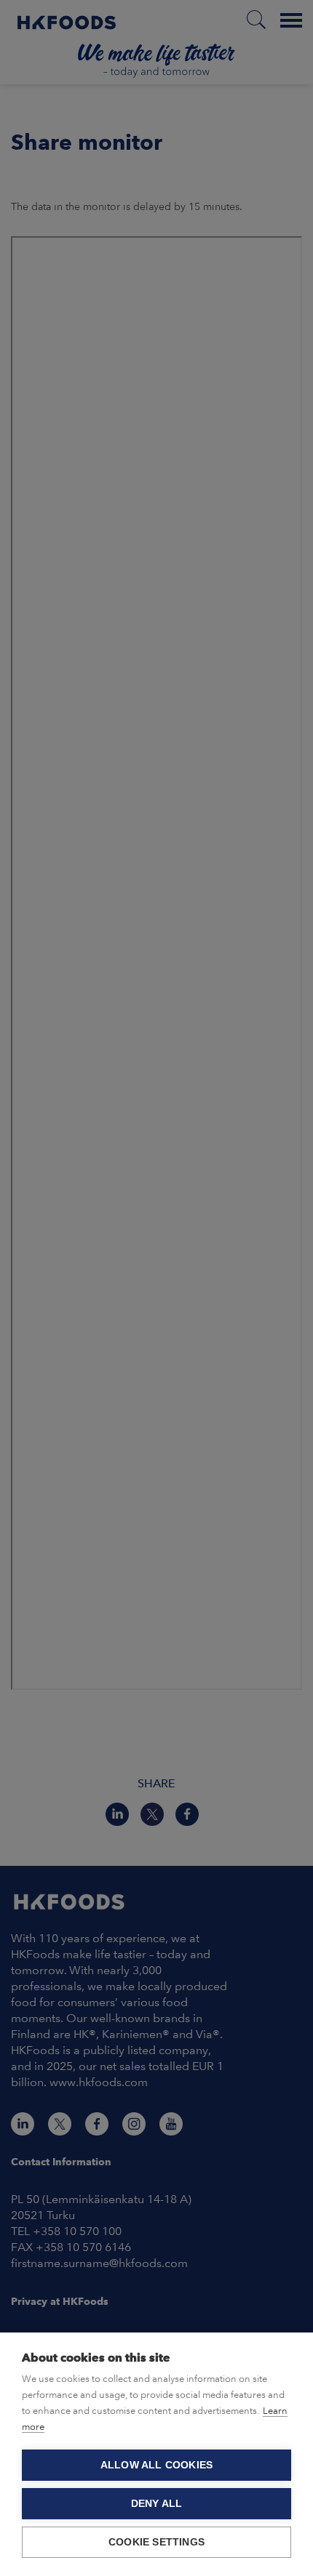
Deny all (157, 2504)
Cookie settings (156, 2542)
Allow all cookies (156, 2465)
